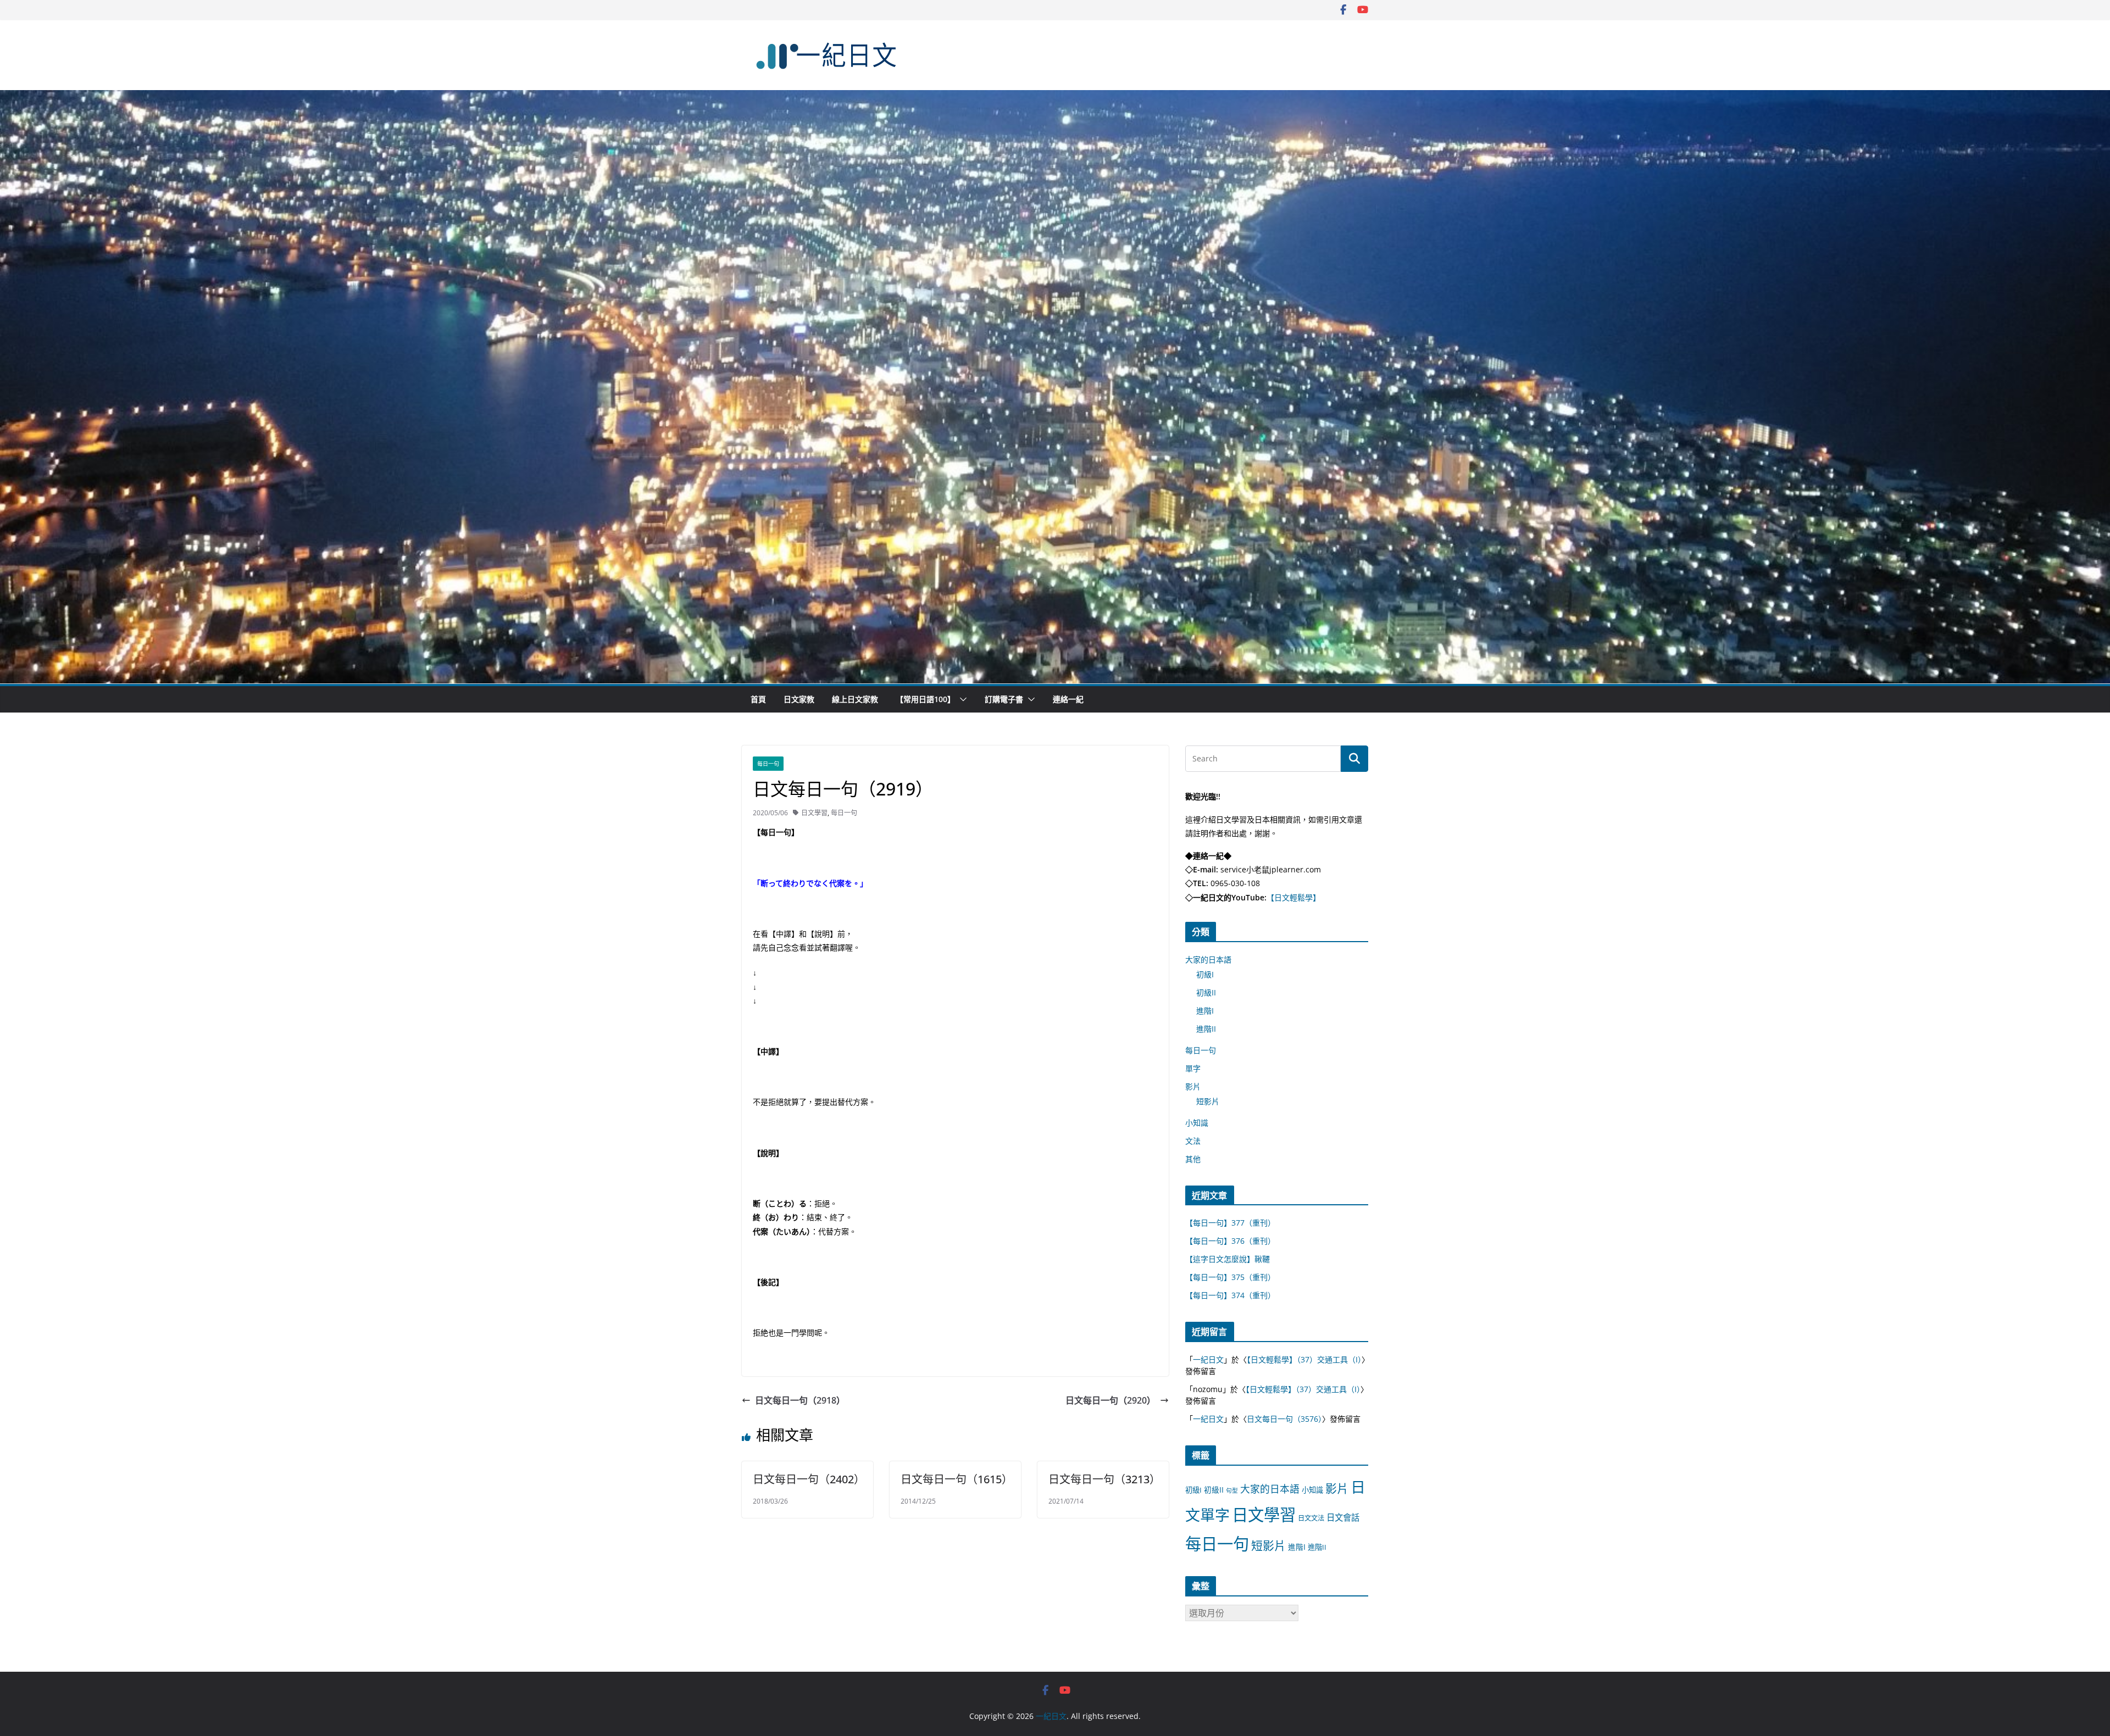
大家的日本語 (1208, 959)
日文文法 (1311, 1518)
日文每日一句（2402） (809, 1479)
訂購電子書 (1004, 699)
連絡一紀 (1068, 699)
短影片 (1208, 1101)
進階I (1205, 1011)
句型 (1232, 1490)
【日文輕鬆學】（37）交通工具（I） (1304, 1359)
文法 (1193, 1141)
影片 (1193, 1086)
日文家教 (799, 699)
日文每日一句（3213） (1104, 1479)
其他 (1193, 1159)
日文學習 (814, 813)
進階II (1206, 1029)
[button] (961, 699)
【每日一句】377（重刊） (1230, 1223)
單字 (1193, 1068)
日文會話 (1343, 1518)
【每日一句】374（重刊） (1230, 1295)
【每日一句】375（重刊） (1230, 1277)
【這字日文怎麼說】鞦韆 (1228, 1259)
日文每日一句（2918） (800, 1400)
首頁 (758, 699)
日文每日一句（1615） (957, 1479)
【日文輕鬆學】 (1293, 897)
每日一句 (768, 764)
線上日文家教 (855, 699)
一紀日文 (1208, 1359)
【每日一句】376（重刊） (1230, 1241)
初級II (1206, 992)
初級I (1205, 974)
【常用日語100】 (925, 699)
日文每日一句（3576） (1284, 1419)
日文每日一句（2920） (1110, 1400)
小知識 (1197, 1123)
